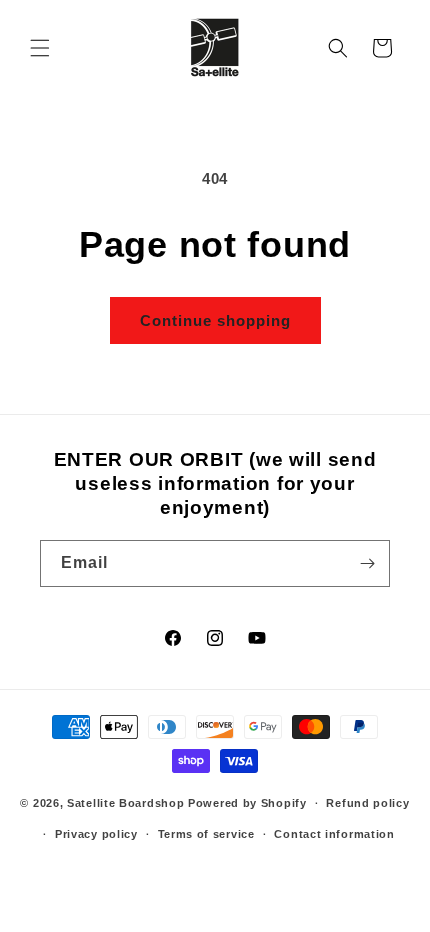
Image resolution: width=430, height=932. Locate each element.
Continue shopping (215, 320)
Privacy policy (96, 834)
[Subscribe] (367, 563)
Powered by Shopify (247, 803)
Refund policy (367, 803)
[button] (40, 48)
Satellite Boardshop (125, 803)
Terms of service (206, 834)
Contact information (334, 834)
